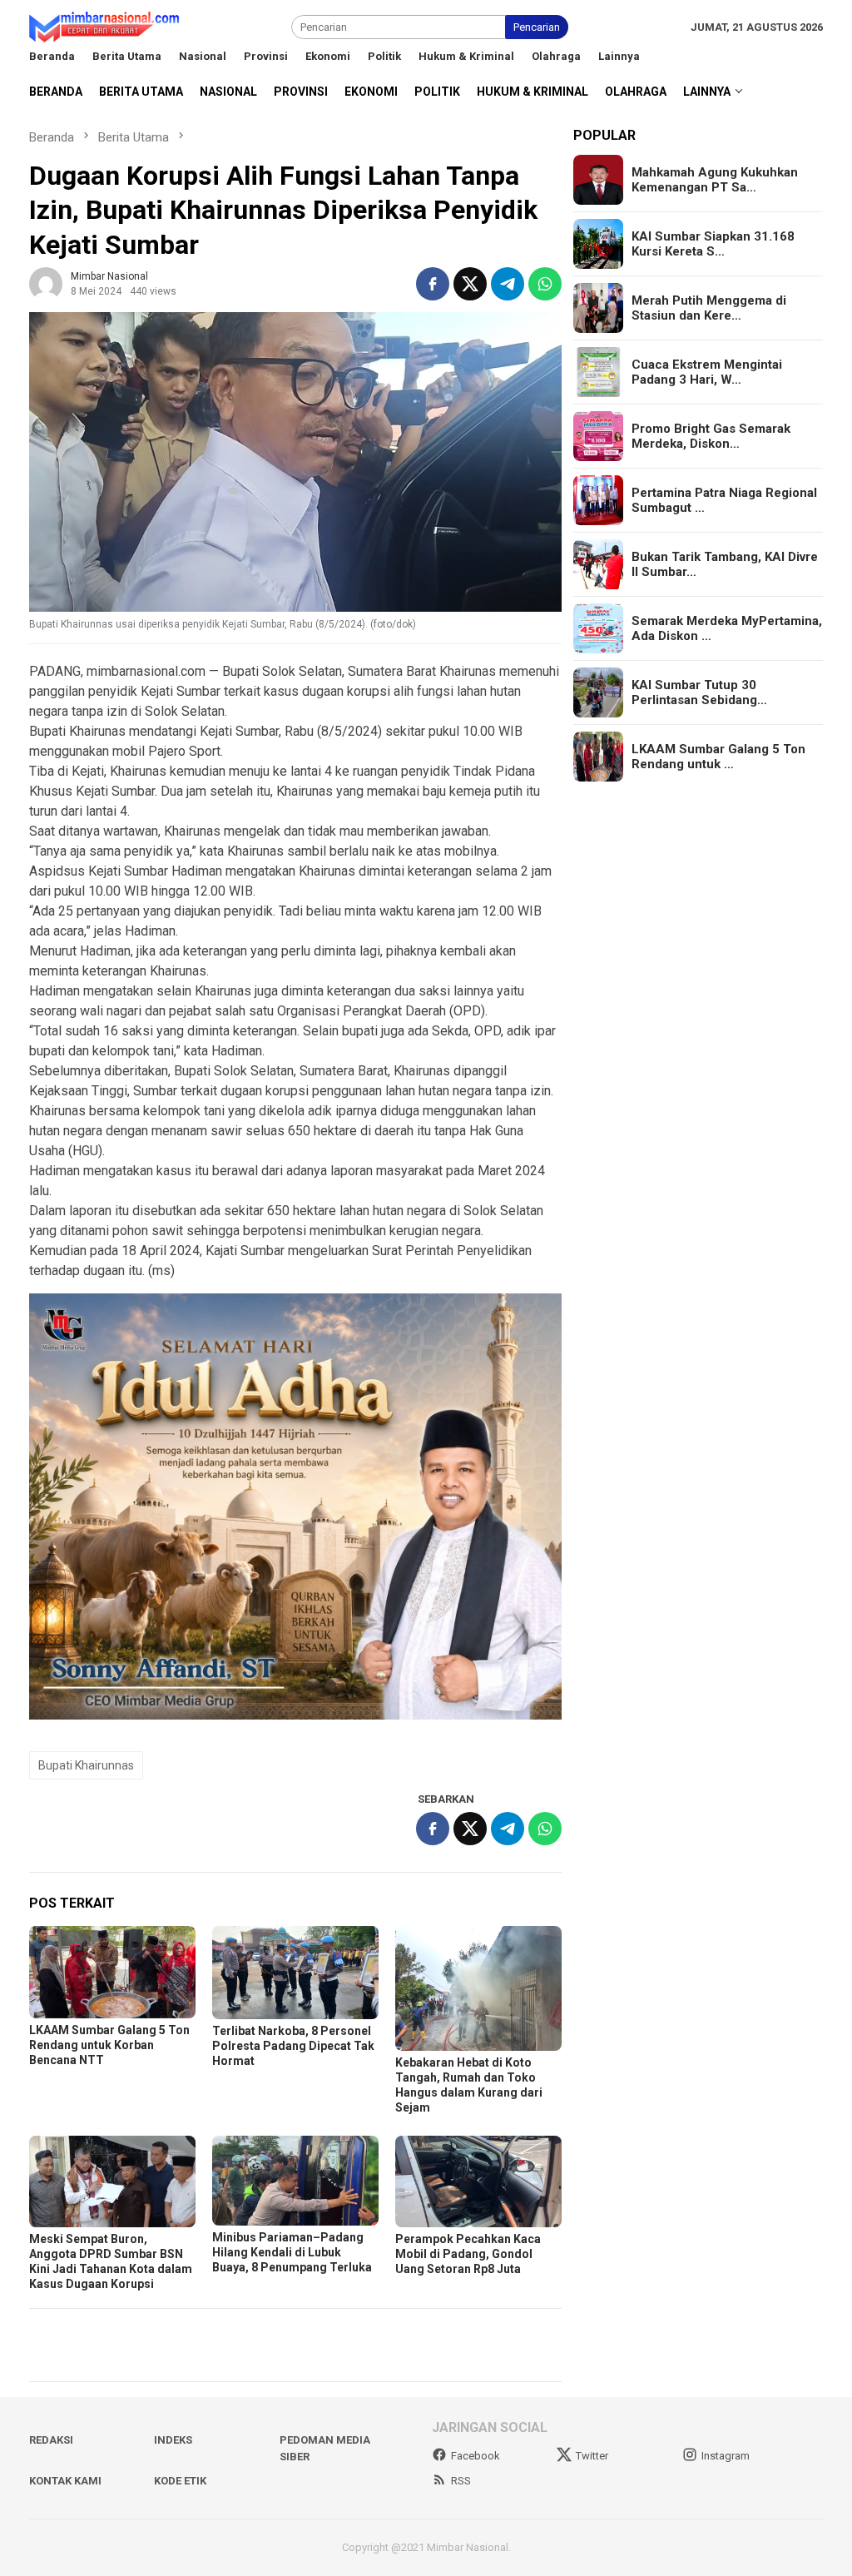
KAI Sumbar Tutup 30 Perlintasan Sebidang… (699, 692)
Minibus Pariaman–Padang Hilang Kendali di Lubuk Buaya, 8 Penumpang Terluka (292, 2252)
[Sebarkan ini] (433, 284)
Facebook (476, 2456)
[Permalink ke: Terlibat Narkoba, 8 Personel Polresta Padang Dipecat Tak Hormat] (295, 1972)
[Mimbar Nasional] (107, 26)
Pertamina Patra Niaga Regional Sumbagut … (724, 500)
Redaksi (51, 2440)
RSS (461, 2481)
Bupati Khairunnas (86, 1765)
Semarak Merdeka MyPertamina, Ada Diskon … (727, 628)
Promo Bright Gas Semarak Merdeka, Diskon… (711, 436)
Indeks (173, 2440)
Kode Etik (180, 2481)
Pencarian (537, 27)
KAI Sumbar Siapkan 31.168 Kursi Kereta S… (713, 244)
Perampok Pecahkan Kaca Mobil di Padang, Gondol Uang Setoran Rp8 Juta (468, 2254)
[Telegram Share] (508, 284)
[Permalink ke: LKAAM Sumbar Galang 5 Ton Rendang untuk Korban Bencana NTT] (112, 1972)
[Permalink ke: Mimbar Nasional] (46, 283)
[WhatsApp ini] (545, 284)
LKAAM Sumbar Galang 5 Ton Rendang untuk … (718, 757)
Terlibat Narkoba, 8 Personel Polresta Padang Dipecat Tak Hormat (293, 2046)
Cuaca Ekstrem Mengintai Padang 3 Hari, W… (707, 372)
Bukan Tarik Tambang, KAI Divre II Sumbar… (725, 564)
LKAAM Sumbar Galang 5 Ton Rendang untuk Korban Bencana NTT (109, 2045)
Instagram (726, 2456)
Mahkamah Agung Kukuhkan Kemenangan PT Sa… (715, 180)
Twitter (592, 2456)
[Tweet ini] (470, 284)
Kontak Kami (65, 2481)
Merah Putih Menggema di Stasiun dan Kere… (709, 308)
